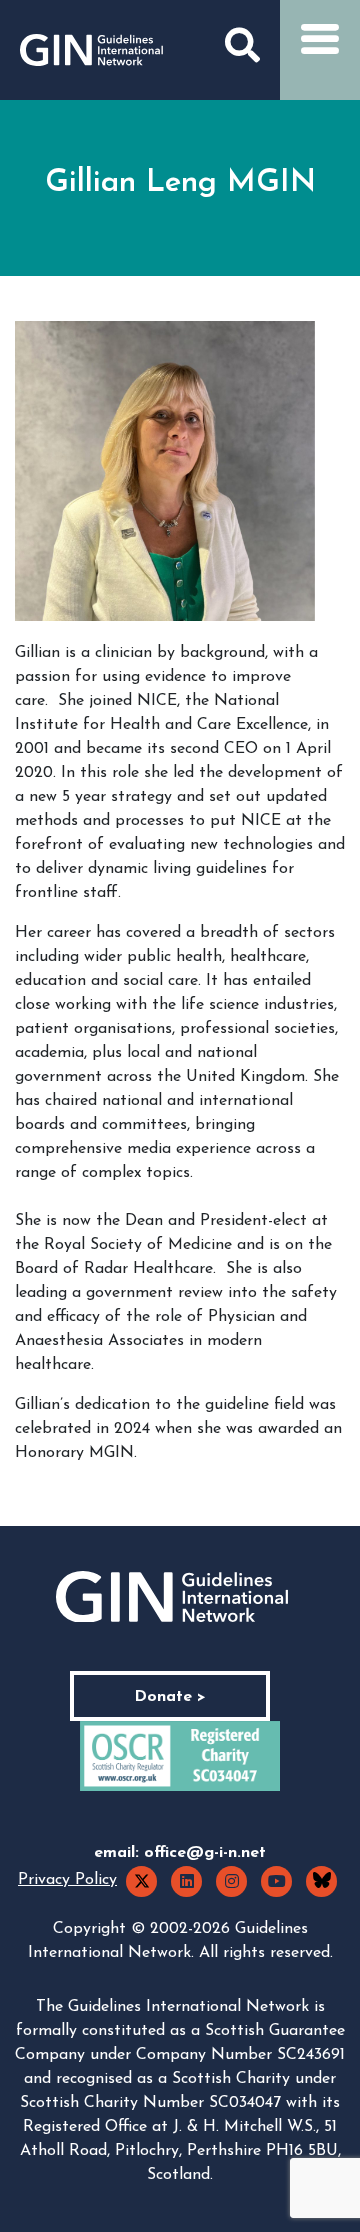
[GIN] (91, 50)
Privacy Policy (67, 1880)
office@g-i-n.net (205, 1853)
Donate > (170, 1697)
